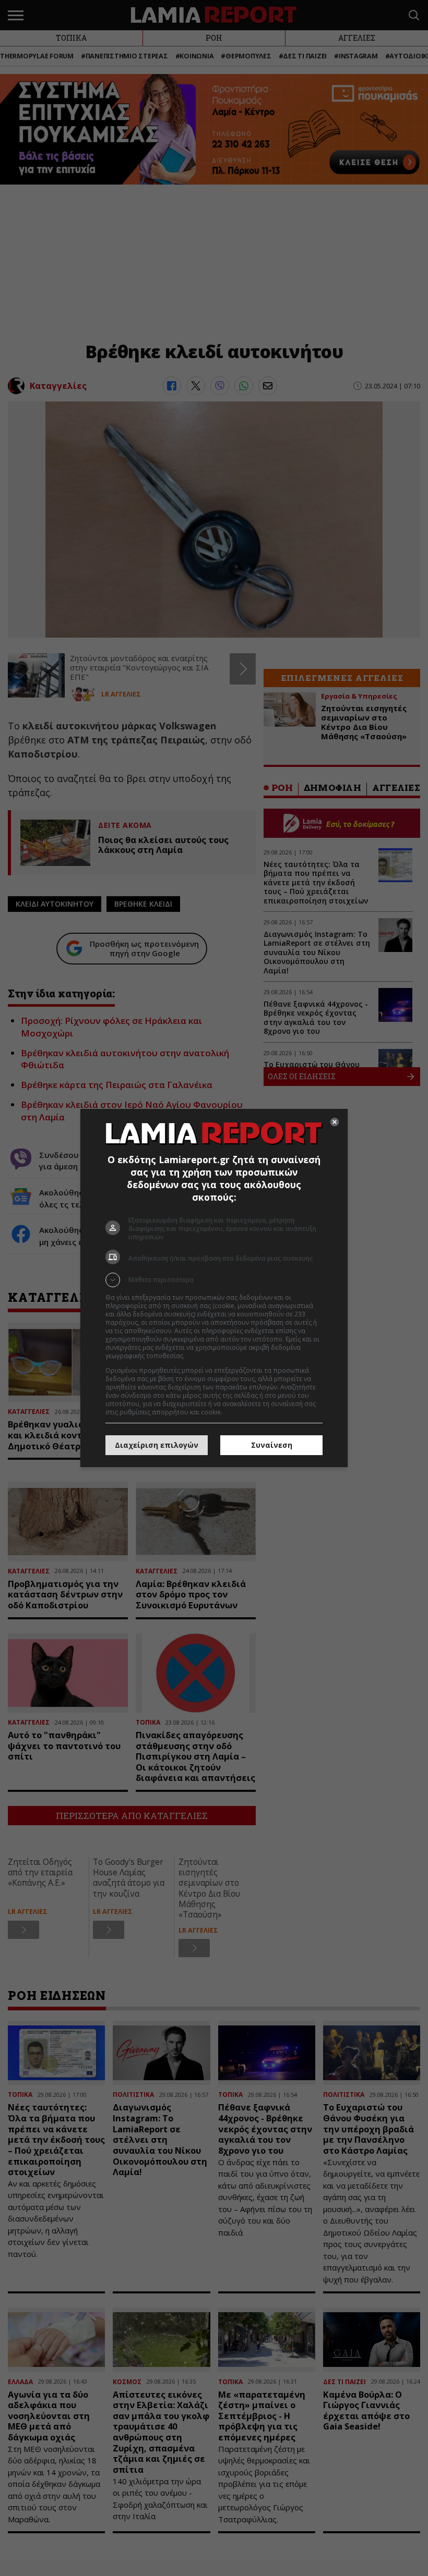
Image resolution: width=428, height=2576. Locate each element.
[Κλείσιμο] (335, 1122)
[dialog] (214, 1288)
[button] (214, 1280)
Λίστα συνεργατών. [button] (215, 1356)
